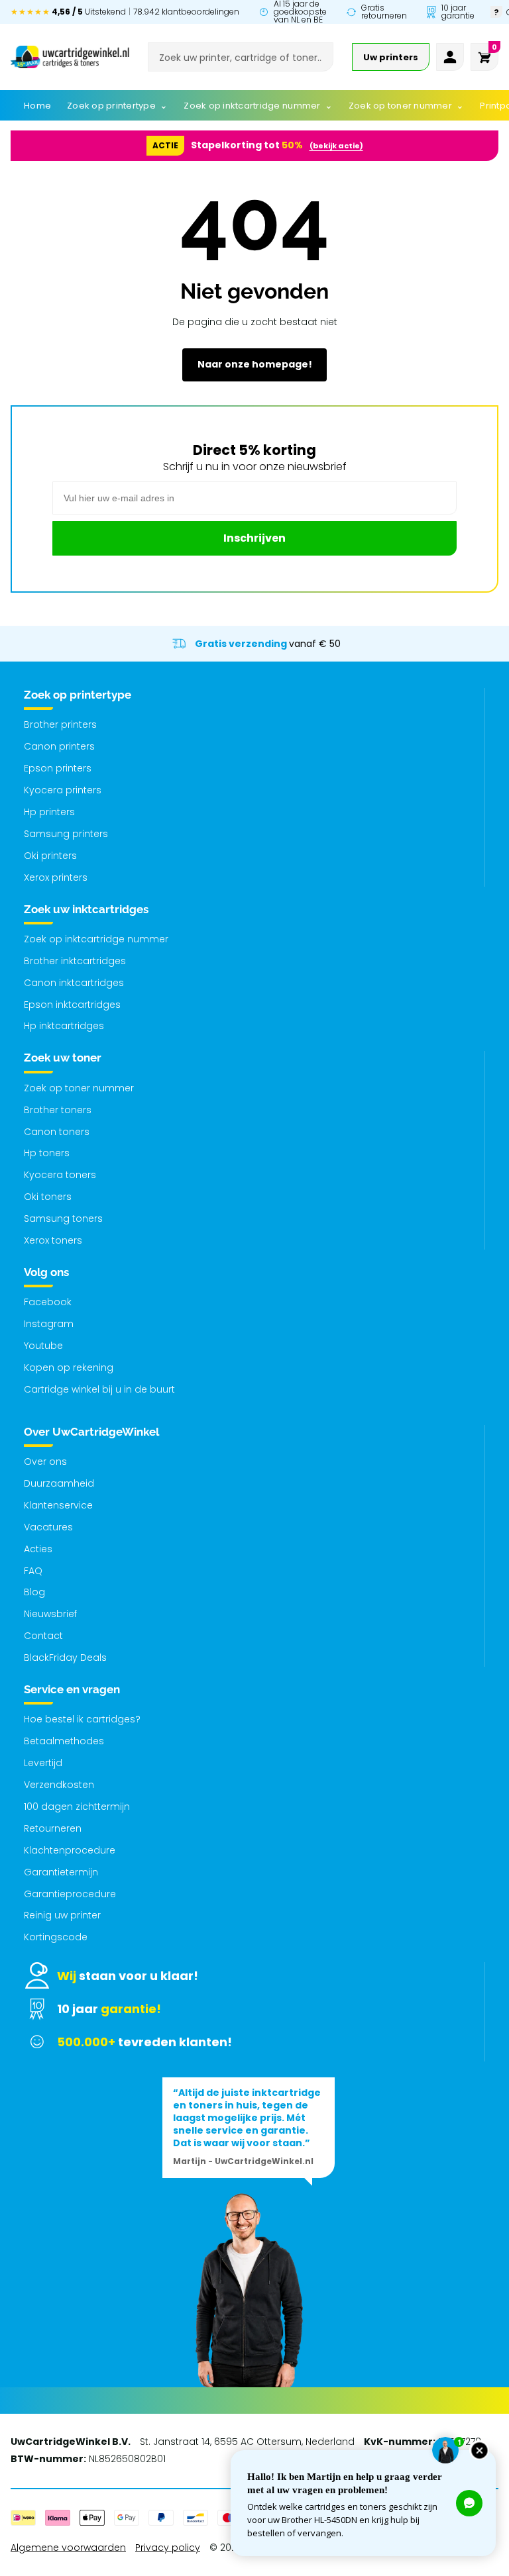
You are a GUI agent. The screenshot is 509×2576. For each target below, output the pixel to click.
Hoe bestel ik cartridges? (82, 1719)
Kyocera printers (63, 790)
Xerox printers (56, 877)
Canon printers (59, 746)
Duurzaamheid (59, 1483)
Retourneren (53, 1828)
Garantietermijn (61, 1872)
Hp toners (47, 1153)
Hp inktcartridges (64, 1026)
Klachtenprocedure (70, 1850)
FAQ (33, 1571)
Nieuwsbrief (50, 1614)
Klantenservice (58, 1505)
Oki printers (50, 856)
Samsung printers (66, 834)
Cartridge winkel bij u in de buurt (99, 1389)
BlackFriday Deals (65, 1658)
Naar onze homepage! (255, 364)
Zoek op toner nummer (79, 1088)
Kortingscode (56, 1937)
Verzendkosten (59, 1785)
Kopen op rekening (69, 1367)
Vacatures (48, 1527)
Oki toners (48, 1197)
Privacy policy (168, 2548)
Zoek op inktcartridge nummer (96, 939)
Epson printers (58, 768)
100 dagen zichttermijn (77, 1807)
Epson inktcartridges (72, 1005)
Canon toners (57, 1132)
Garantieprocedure (70, 1894)
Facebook (48, 1302)
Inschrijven (254, 538)
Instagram (49, 1324)
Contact (43, 1636)
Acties (38, 1549)
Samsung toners (63, 1218)
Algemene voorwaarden (68, 2548)
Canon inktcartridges (74, 983)
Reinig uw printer (62, 1915)
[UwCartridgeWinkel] (70, 57)
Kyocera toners (60, 1175)
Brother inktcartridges (75, 961)
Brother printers (60, 724)
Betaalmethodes (64, 1741)
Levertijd (43, 1763)
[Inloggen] (450, 57)
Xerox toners (53, 1240)
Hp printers (49, 812)
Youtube (43, 1346)
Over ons (45, 1461)
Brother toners (58, 1110)
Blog (34, 1592)
